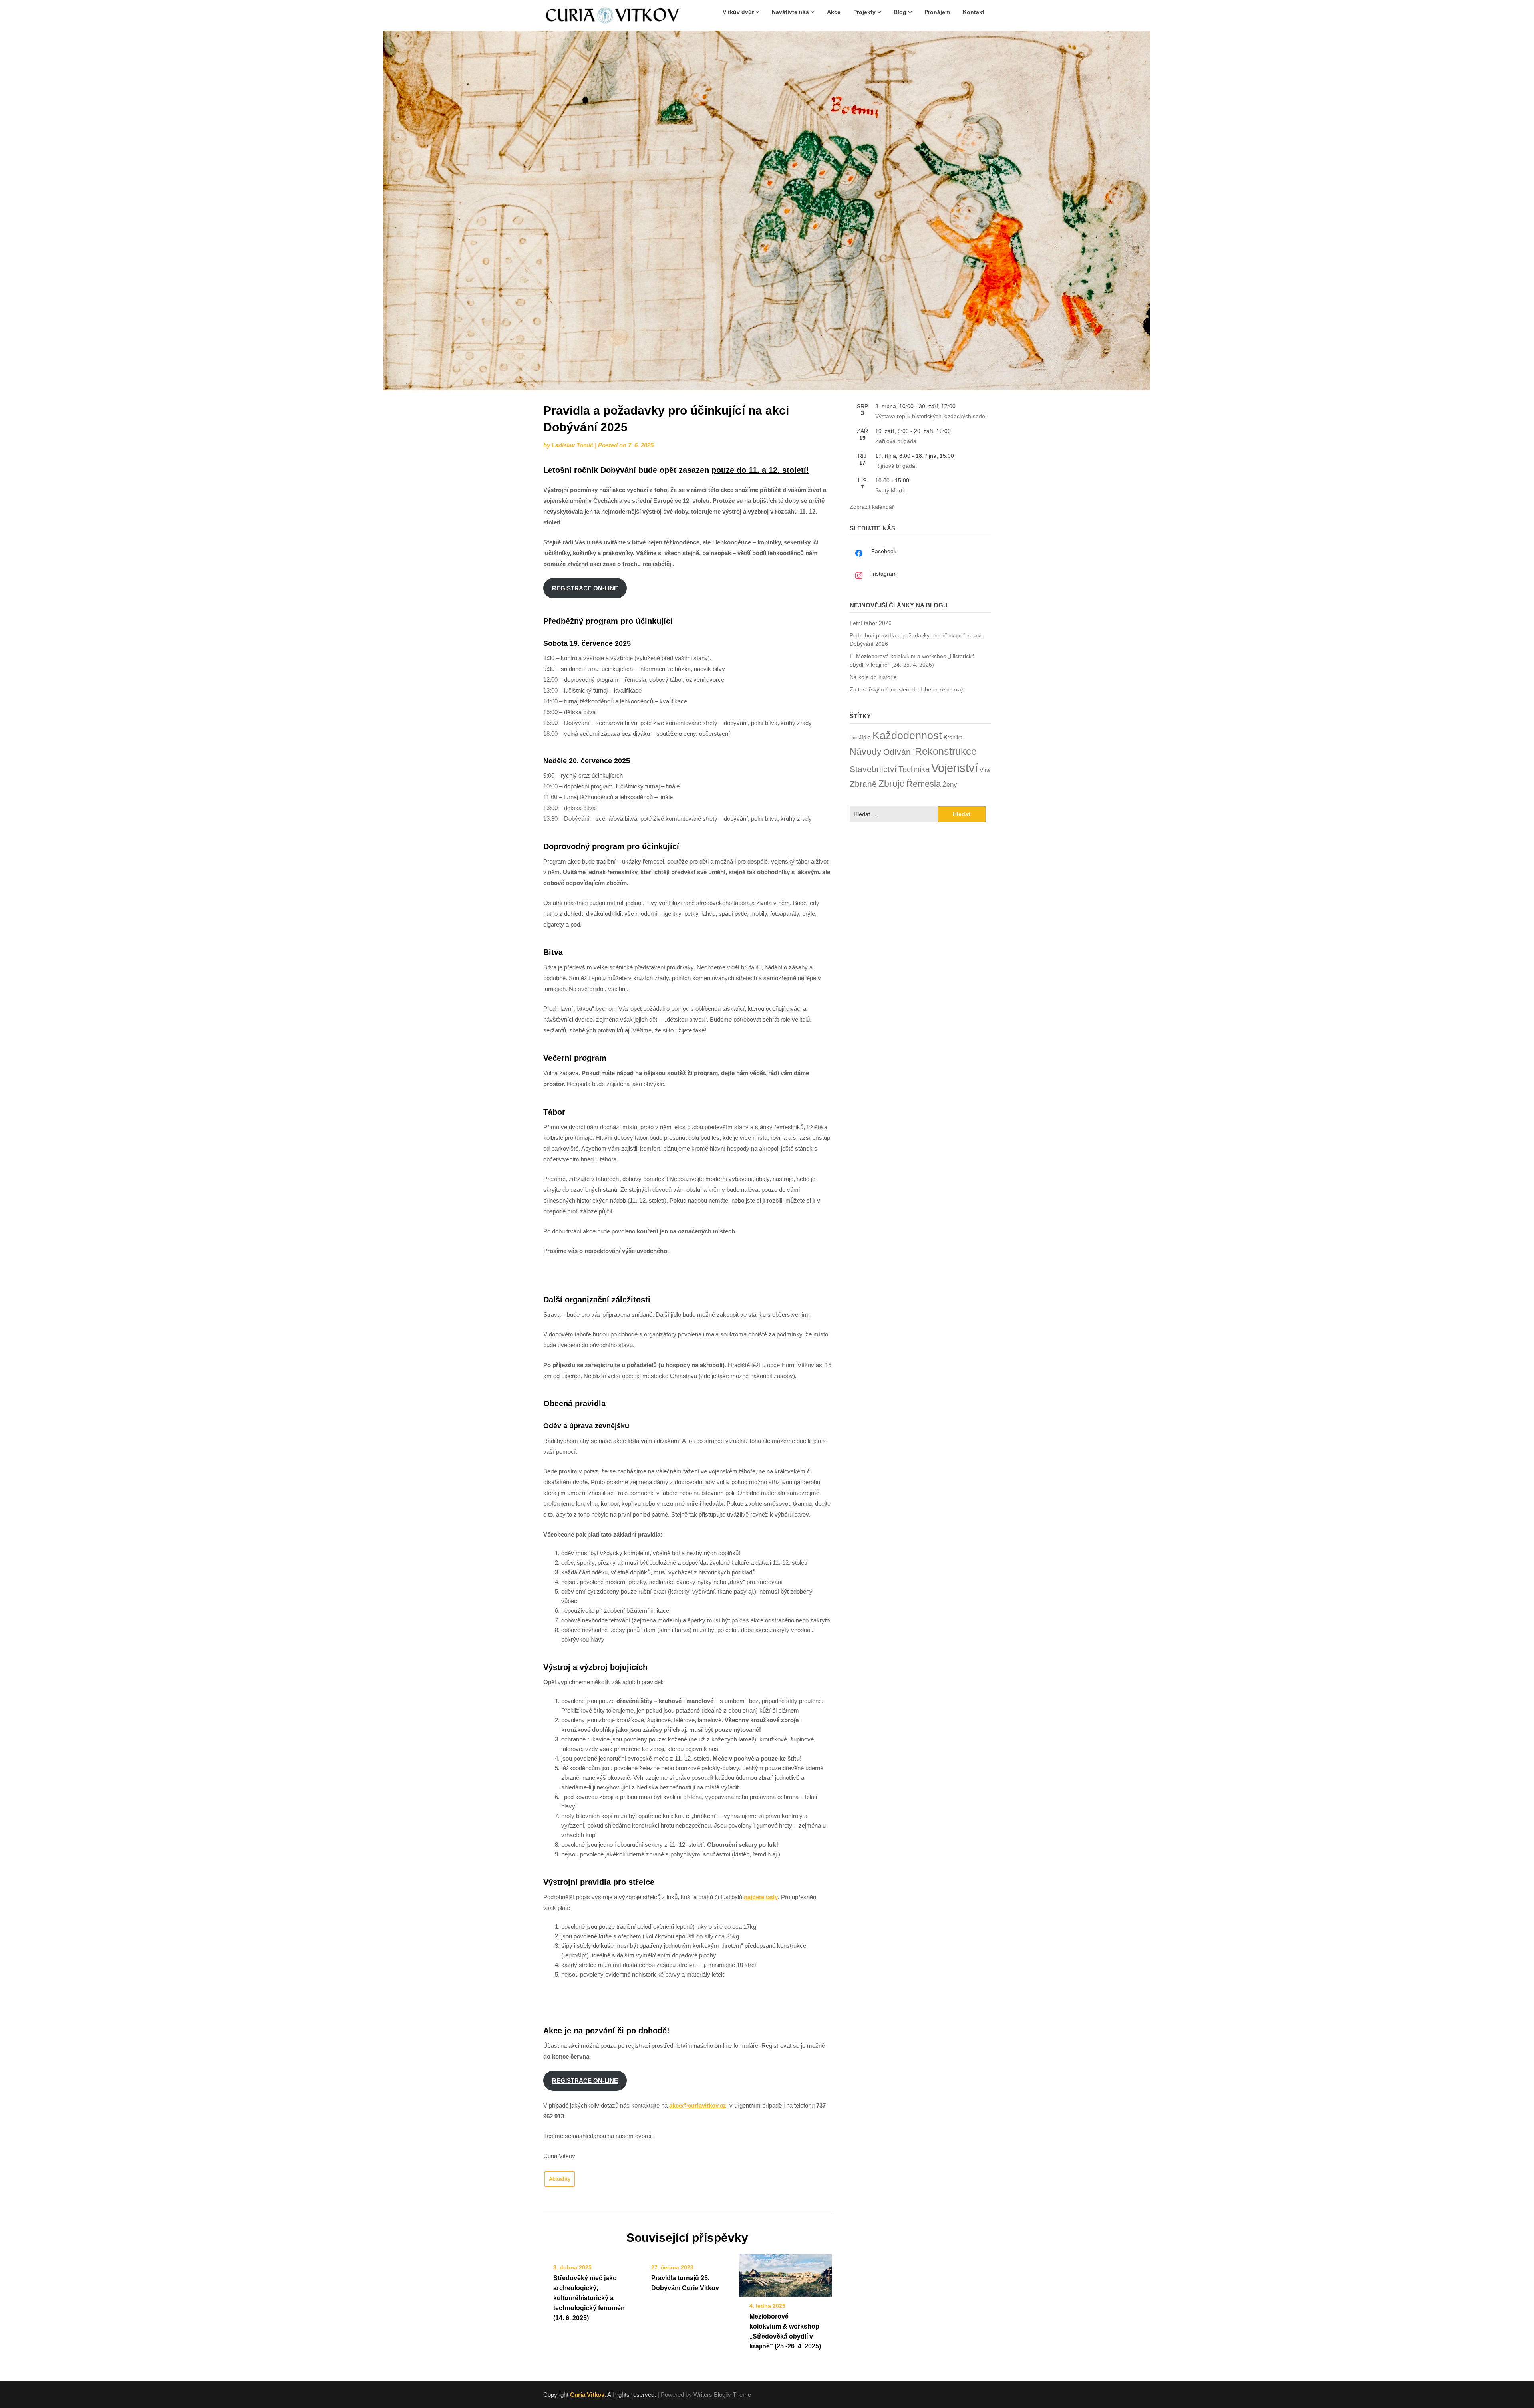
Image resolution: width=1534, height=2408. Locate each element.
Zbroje (892, 784)
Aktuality (560, 2179)
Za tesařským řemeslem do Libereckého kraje (908, 689)
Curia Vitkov (587, 2395)
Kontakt (974, 12)
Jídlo (865, 737)
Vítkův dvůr (738, 12)
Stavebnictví (873, 769)
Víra (985, 770)
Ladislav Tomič (572, 445)
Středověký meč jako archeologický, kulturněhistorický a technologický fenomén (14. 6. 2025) (589, 2298)
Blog (900, 12)
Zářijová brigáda (896, 441)
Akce (834, 12)
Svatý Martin (891, 490)
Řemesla (924, 784)
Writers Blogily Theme (722, 2395)
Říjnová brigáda (895, 466)
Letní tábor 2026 (871, 623)
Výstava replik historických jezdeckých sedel (931, 416)
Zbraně (863, 784)
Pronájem (937, 12)
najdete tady (761, 1897)
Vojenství (955, 768)
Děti (853, 738)
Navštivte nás (790, 12)
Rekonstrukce (946, 751)
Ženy (950, 784)
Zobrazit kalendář (872, 507)
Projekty (864, 12)
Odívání (898, 752)
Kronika (953, 737)
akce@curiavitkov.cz (698, 2105)
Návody (866, 752)
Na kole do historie (873, 677)
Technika (914, 769)
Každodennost (907, 736)
